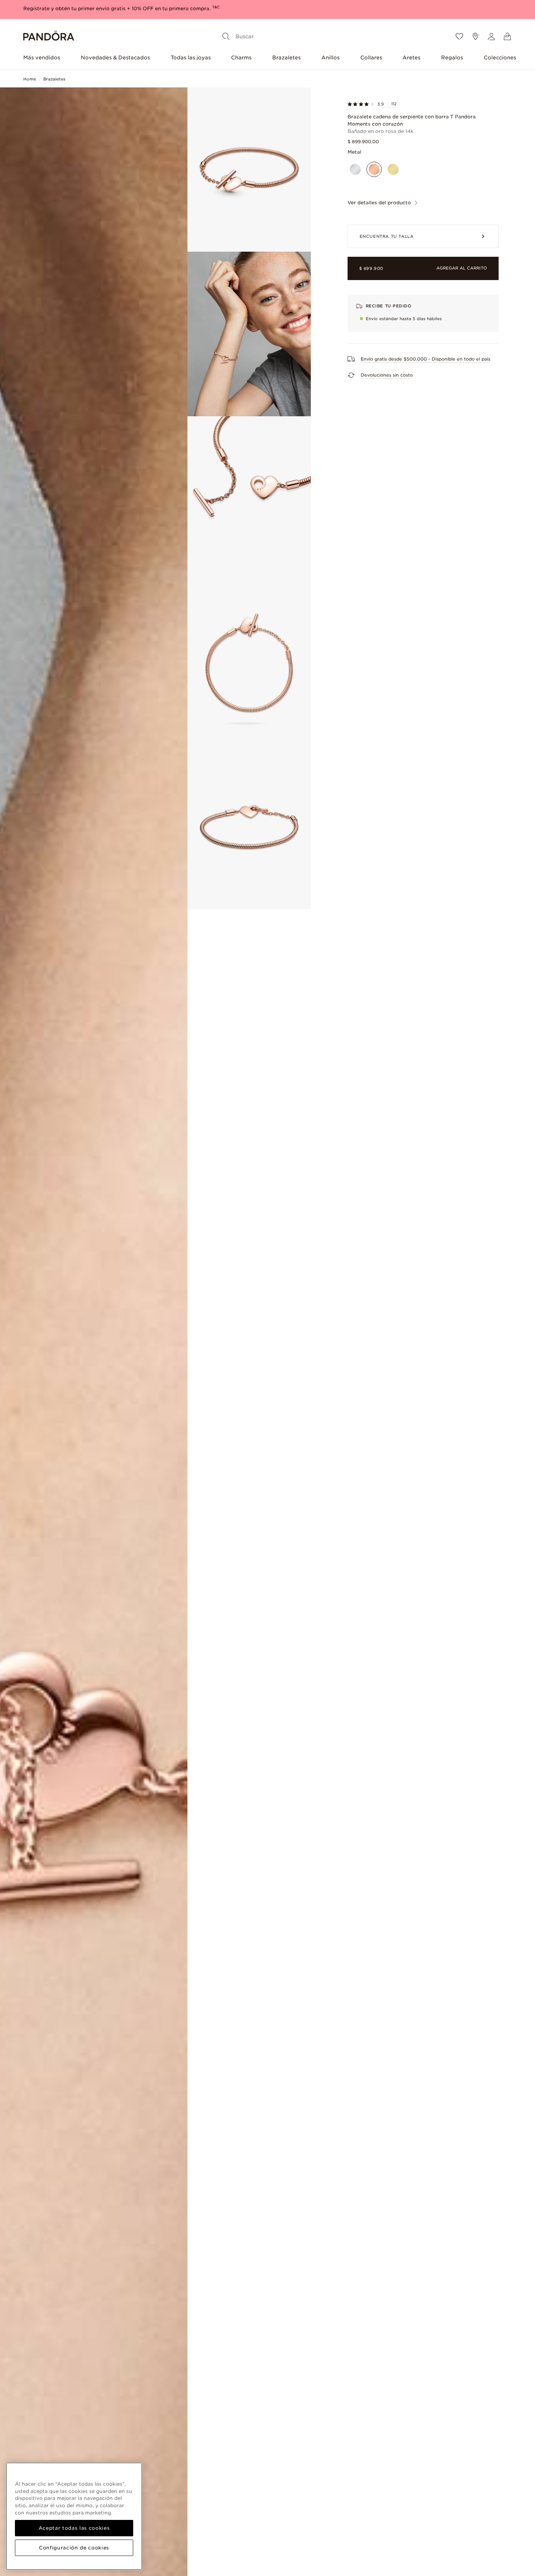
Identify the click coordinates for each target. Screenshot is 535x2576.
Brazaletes (286, 58)
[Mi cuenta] (491, 36)
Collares (371, 58)
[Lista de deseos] (459, 36)
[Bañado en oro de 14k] (393, 169)
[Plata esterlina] (355, 169)
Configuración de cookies (74, 2548)
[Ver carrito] (507, 36)
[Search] (226, 36)
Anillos (330, 58)
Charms (241, 58)
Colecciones (500, 58)
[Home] (49, 37)
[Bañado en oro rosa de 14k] (374, 169)
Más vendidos (42, 58)
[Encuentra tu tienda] (475, 36)
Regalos (452, 58)
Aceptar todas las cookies (74, 2528)
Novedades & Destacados (115, 58)
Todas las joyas (191, 58)
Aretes (411, 58)
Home (30, 79)
